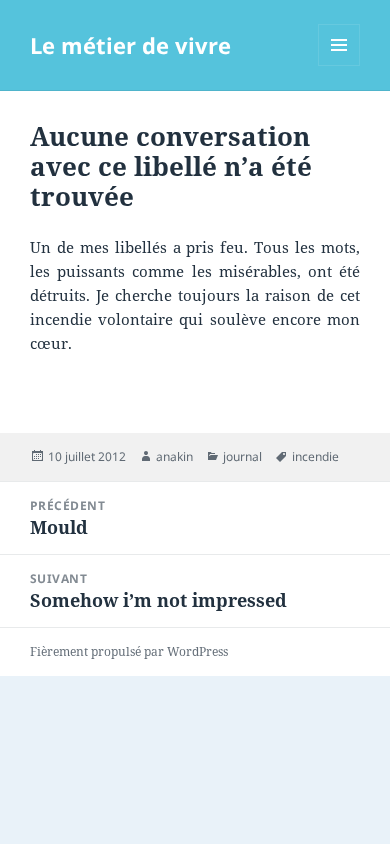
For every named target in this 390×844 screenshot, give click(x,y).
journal (242, 456)
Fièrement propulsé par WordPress (129, 651)
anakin (174, 456)
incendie (315, 456)
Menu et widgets (339, 65)
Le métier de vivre (130, 45)
